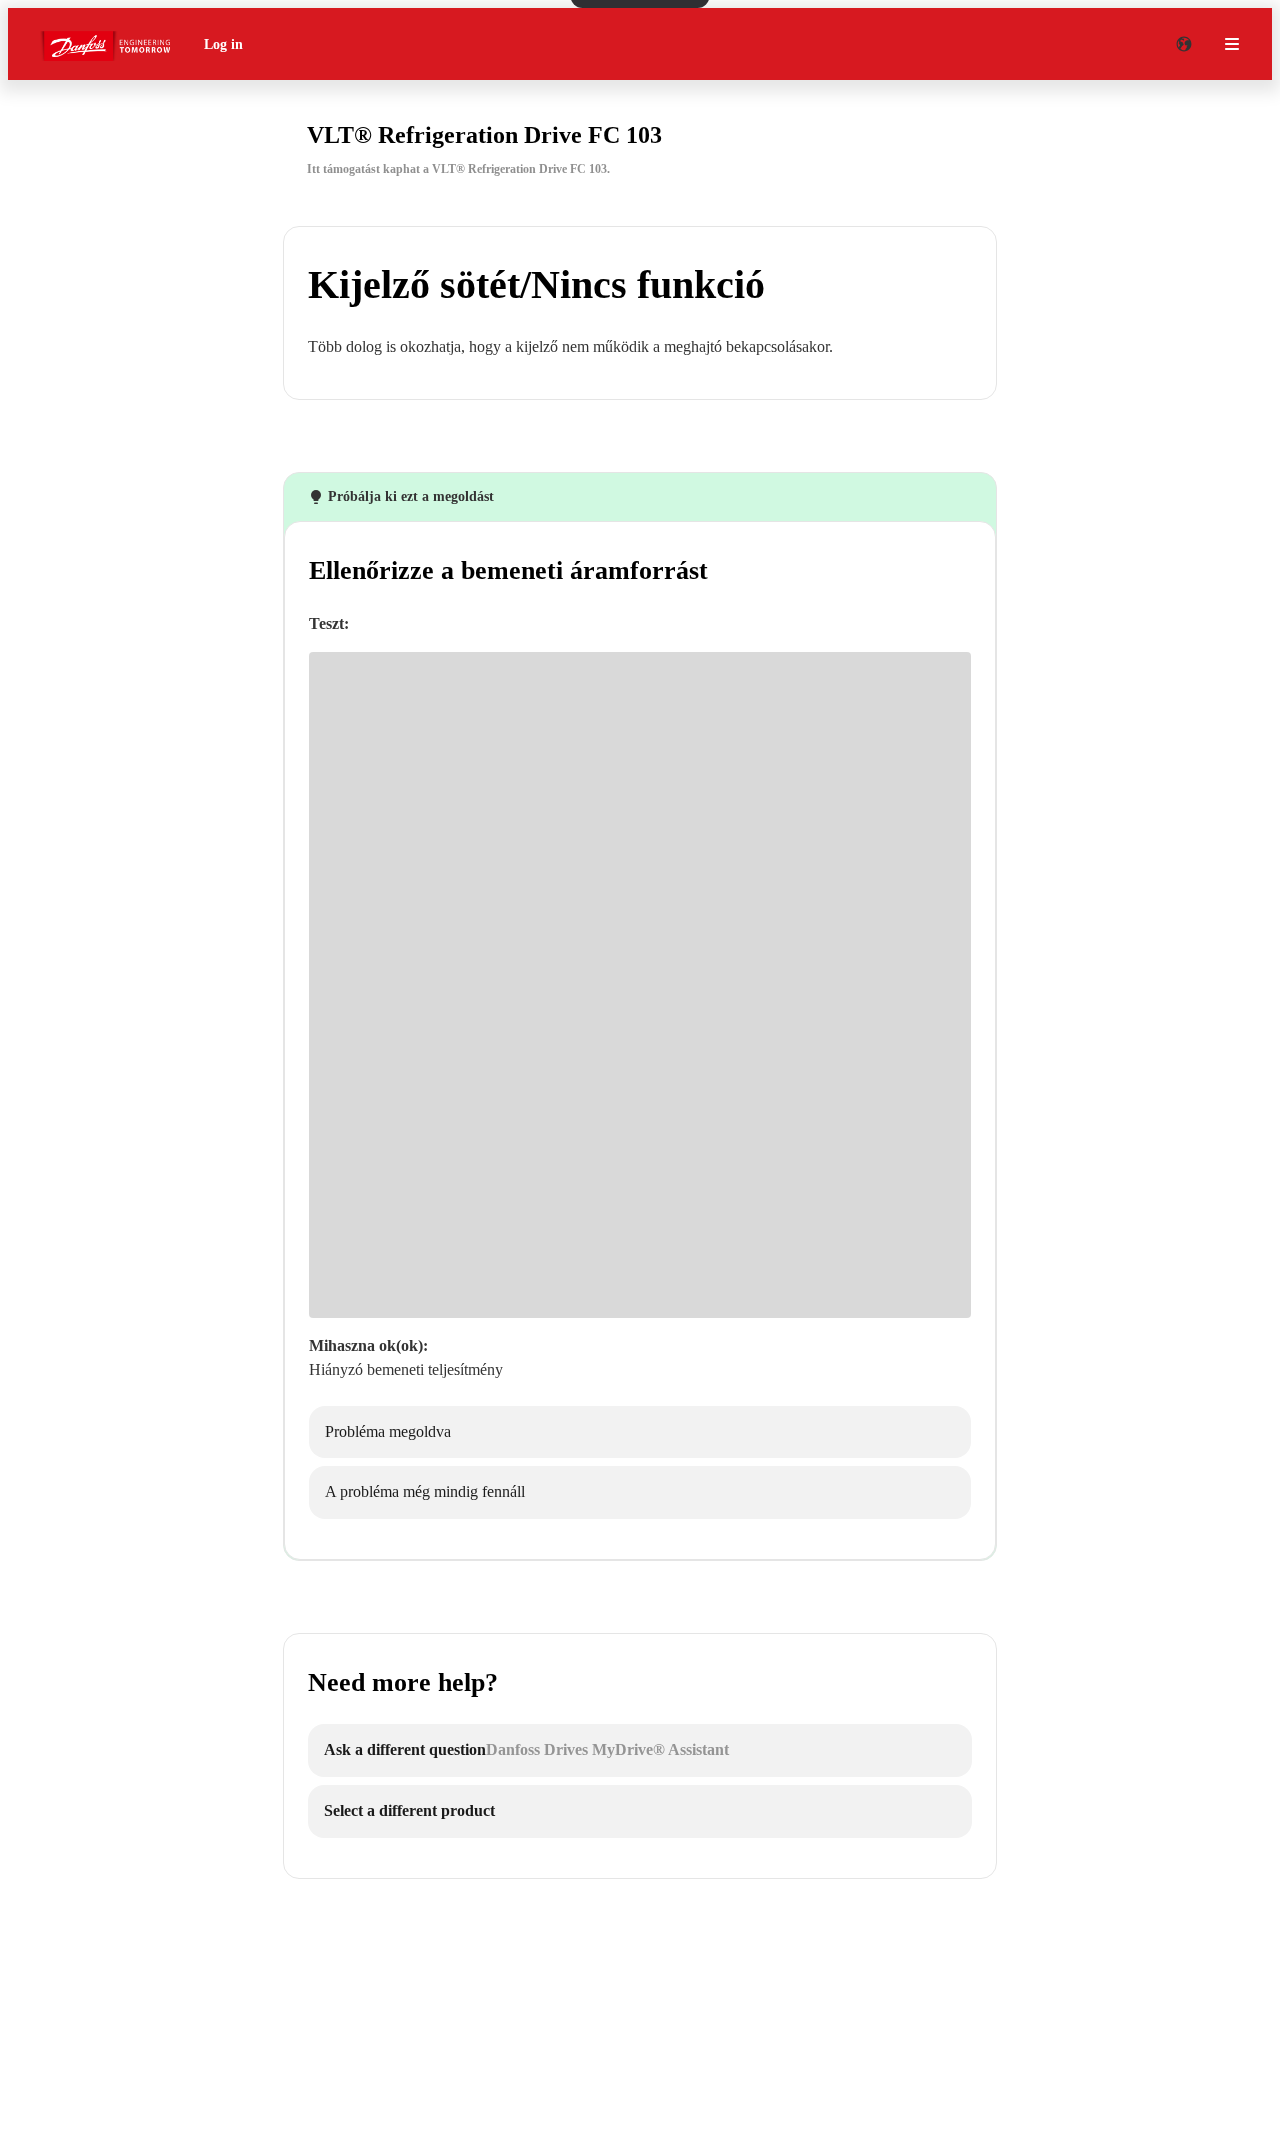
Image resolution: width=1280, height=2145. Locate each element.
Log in (223, 44)
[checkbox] (640, 1432)
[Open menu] (1232, 44)
